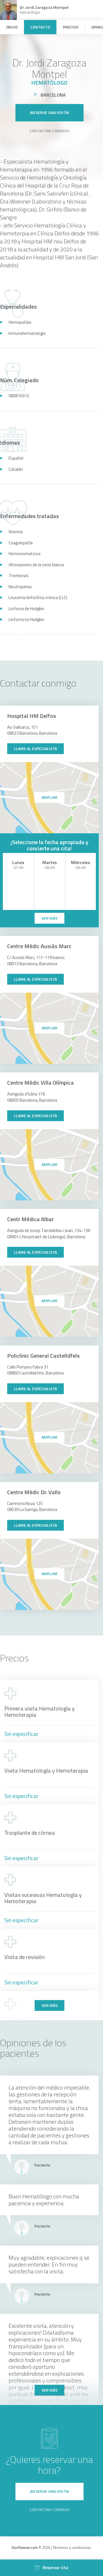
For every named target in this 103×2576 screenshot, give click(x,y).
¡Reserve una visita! (49, 112)
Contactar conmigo (49, 131)
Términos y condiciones (72, 2548)
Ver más (49, 2005)
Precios (71, 27)
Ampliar (49, 797)
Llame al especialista (35, 749)
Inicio (12, 27)
